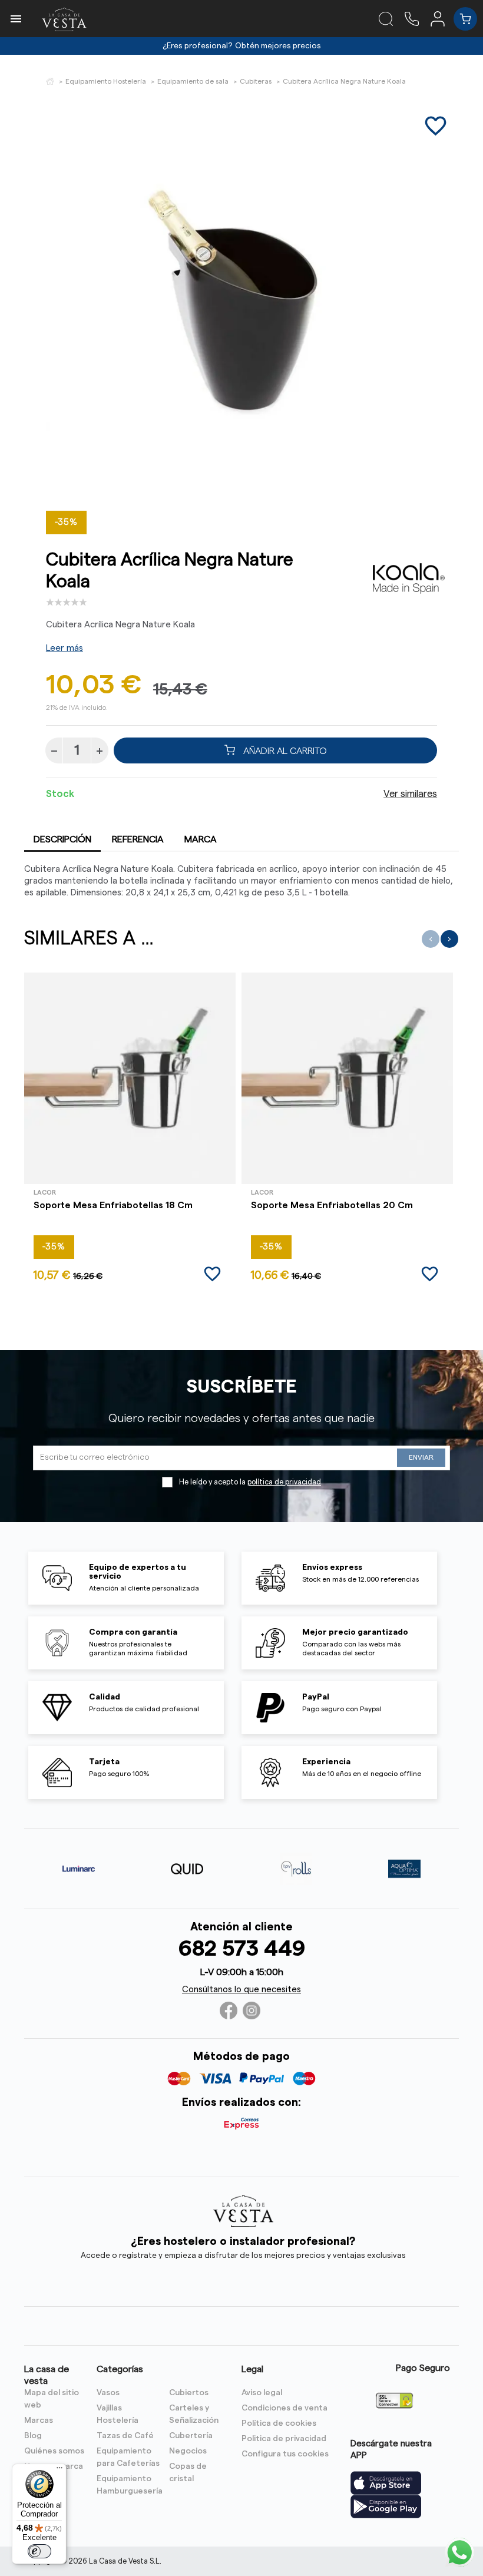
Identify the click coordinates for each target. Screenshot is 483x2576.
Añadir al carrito (284, 750)
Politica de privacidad (284, 2439)
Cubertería (191, 2436)
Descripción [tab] (62, 839)
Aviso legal (262, 2393)
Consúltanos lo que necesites (241, 1990)
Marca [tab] (201, 839)
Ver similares (410, 794)
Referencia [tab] (138, 839)
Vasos (108, 2393)
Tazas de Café (125, 2436)
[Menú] (59, 2471)
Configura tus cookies (285, 2454)
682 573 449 (242, 1949)
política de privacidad (284, 1482)
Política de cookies (279, 2423)
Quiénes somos (54, 2451)
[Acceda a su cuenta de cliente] (442, 18)
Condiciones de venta (284, 2408)
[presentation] (431, 939)
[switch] (39, 2551)
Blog (33, 2436)
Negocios (188, 2451)
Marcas (39, 2420)
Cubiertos (189, 2393)
